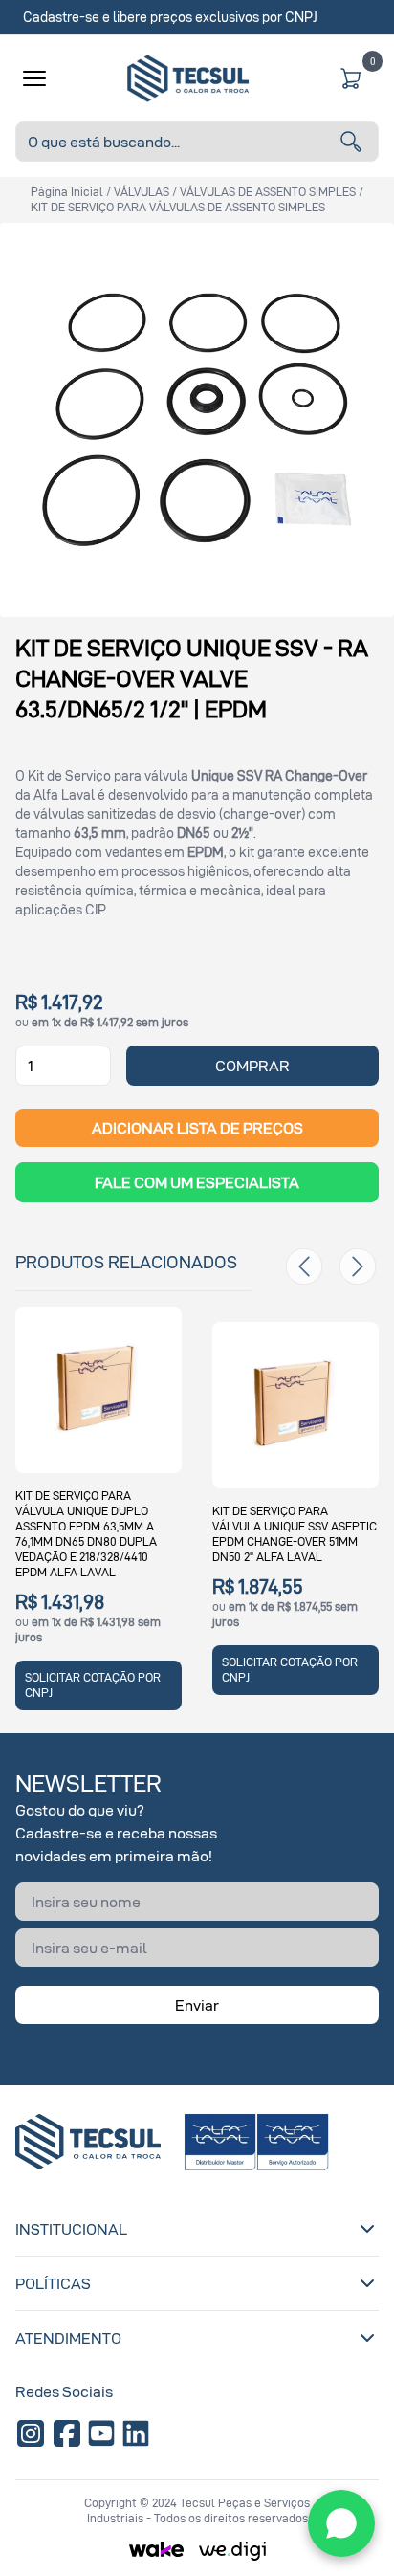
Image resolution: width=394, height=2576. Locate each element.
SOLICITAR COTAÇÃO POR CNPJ (93, 1685)
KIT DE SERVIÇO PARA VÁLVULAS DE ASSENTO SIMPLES (178, 207)
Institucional (71, 2229)
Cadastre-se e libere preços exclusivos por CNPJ (170, 17)
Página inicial (67, 192)
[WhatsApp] (341, 2523)
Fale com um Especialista (197, 1182)
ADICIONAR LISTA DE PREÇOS (197, 1128)
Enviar (197, 2005)
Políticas (53, 2283)
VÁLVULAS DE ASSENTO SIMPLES (268, 192)
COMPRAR (252, 1066)
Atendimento (68, 2338)
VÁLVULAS (142, 192)
